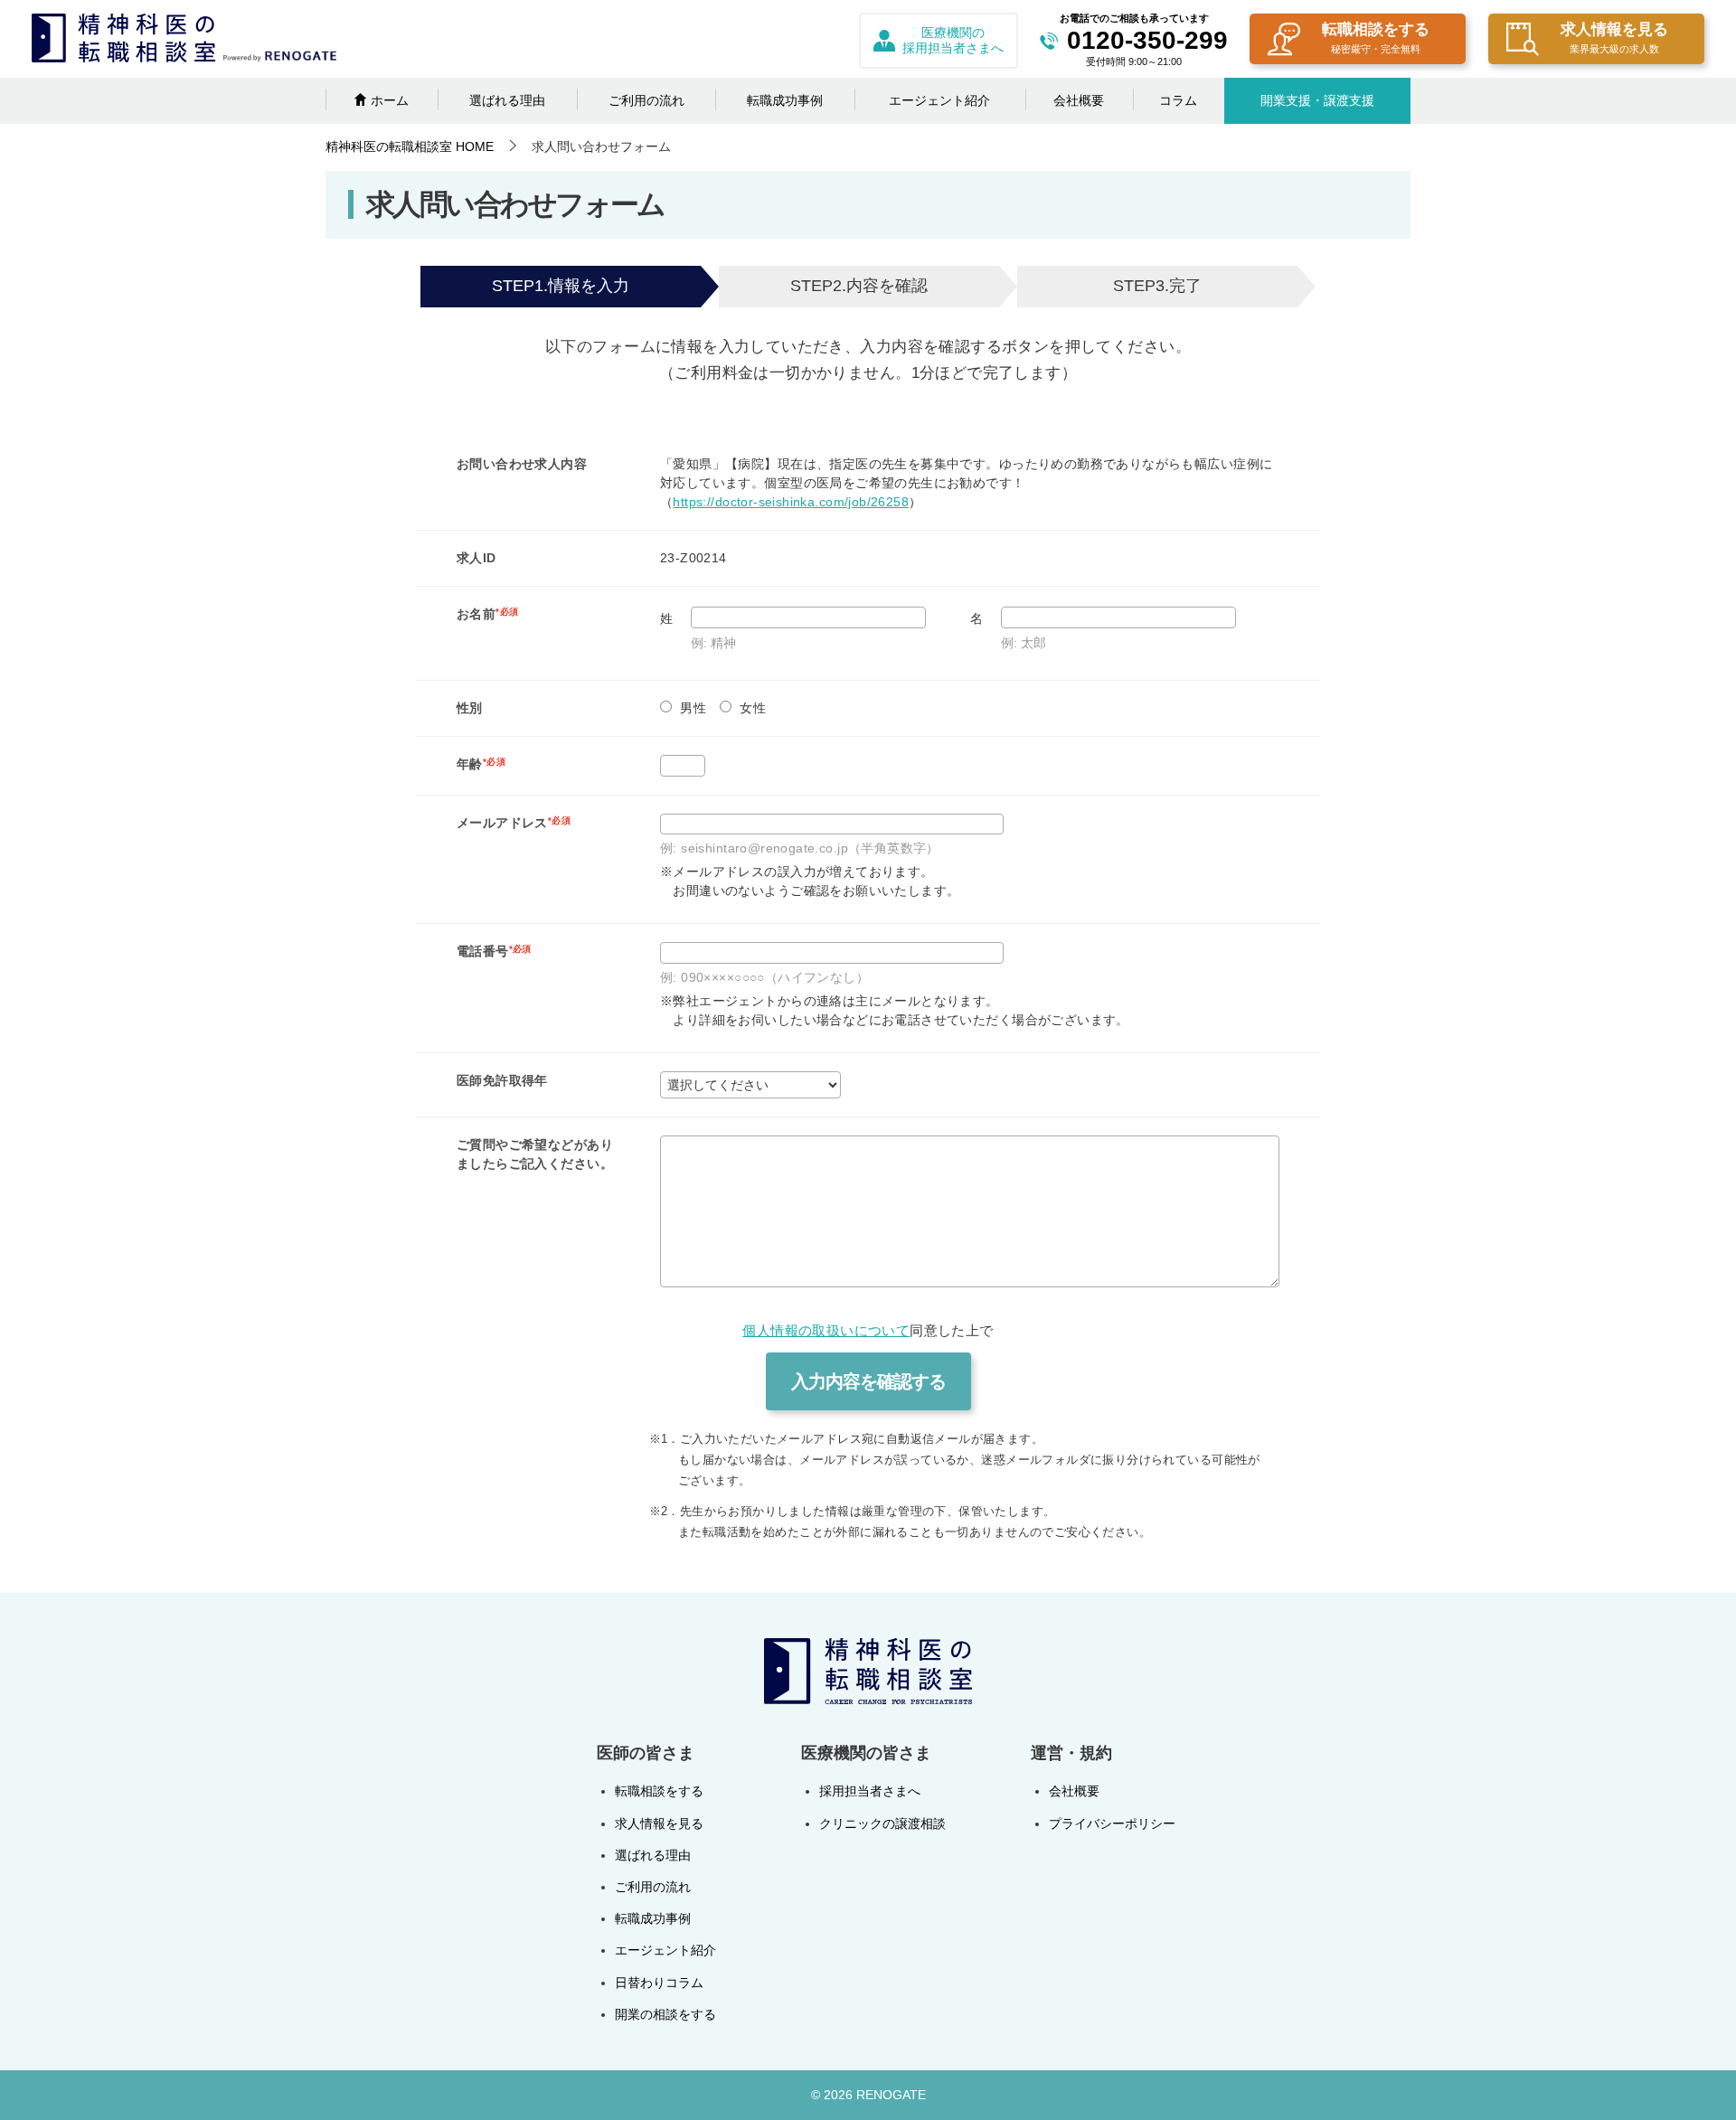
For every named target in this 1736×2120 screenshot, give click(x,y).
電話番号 (494, 951)
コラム (1178, 100)
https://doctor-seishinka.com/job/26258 (791, 502)
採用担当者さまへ (870, 1791)
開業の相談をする (665, 2014)
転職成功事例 (785, 100)
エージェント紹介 (939, 100)
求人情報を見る (1614, 38)
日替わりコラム (659, 1983)
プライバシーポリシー (1112, 1823)
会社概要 (1079, 100)
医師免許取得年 (502, 1080)
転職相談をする (1376, 38)
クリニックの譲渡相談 (882, 1823)
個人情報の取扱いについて (826, 1331)
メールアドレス (514, 823)
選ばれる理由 (507, 100)
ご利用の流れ (646, 100)
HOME (410, 146)
